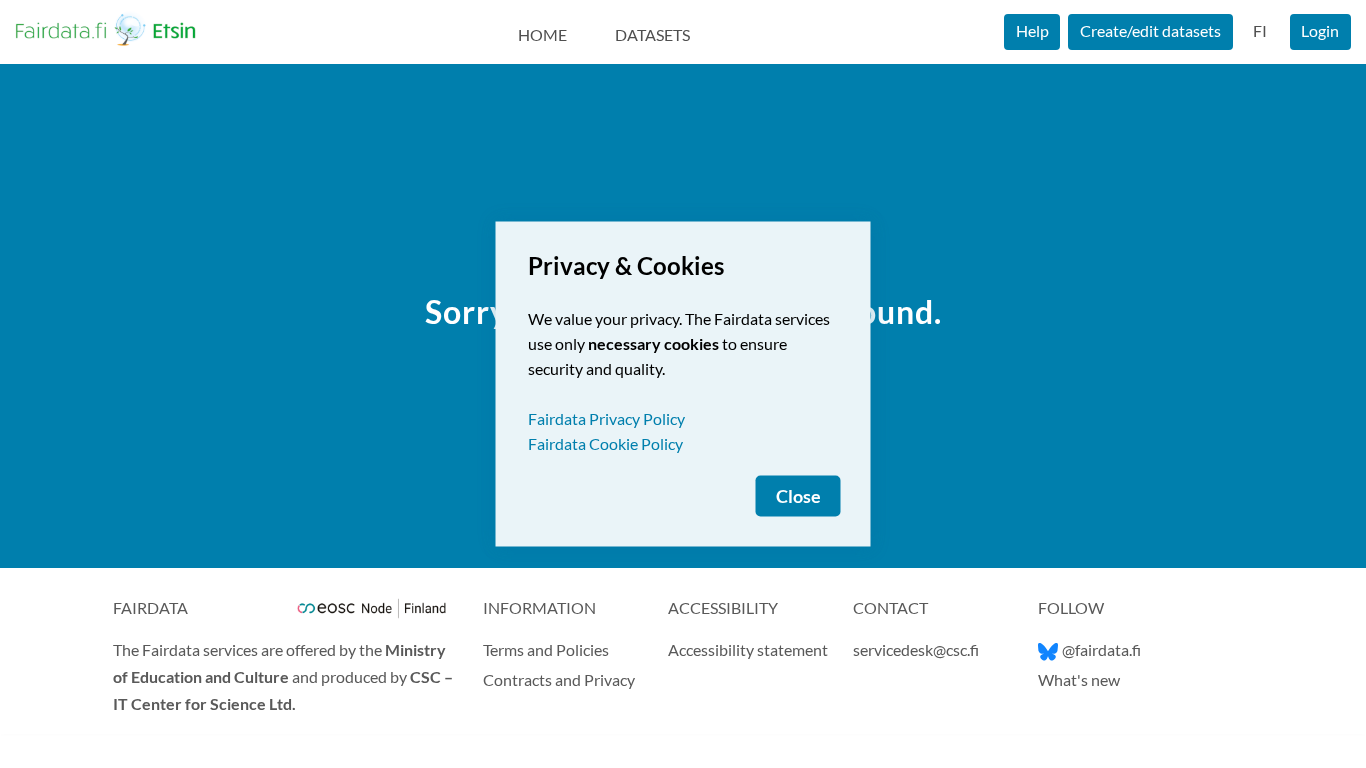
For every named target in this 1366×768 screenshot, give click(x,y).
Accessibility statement (748, 649)
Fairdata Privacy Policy (606, 418)
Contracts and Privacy (559, 679)
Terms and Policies (546, 649)
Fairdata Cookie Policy (605, 443)
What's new (1079, 679)
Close (798, 496)
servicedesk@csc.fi (916, 649)
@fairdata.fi (1101, 649)
